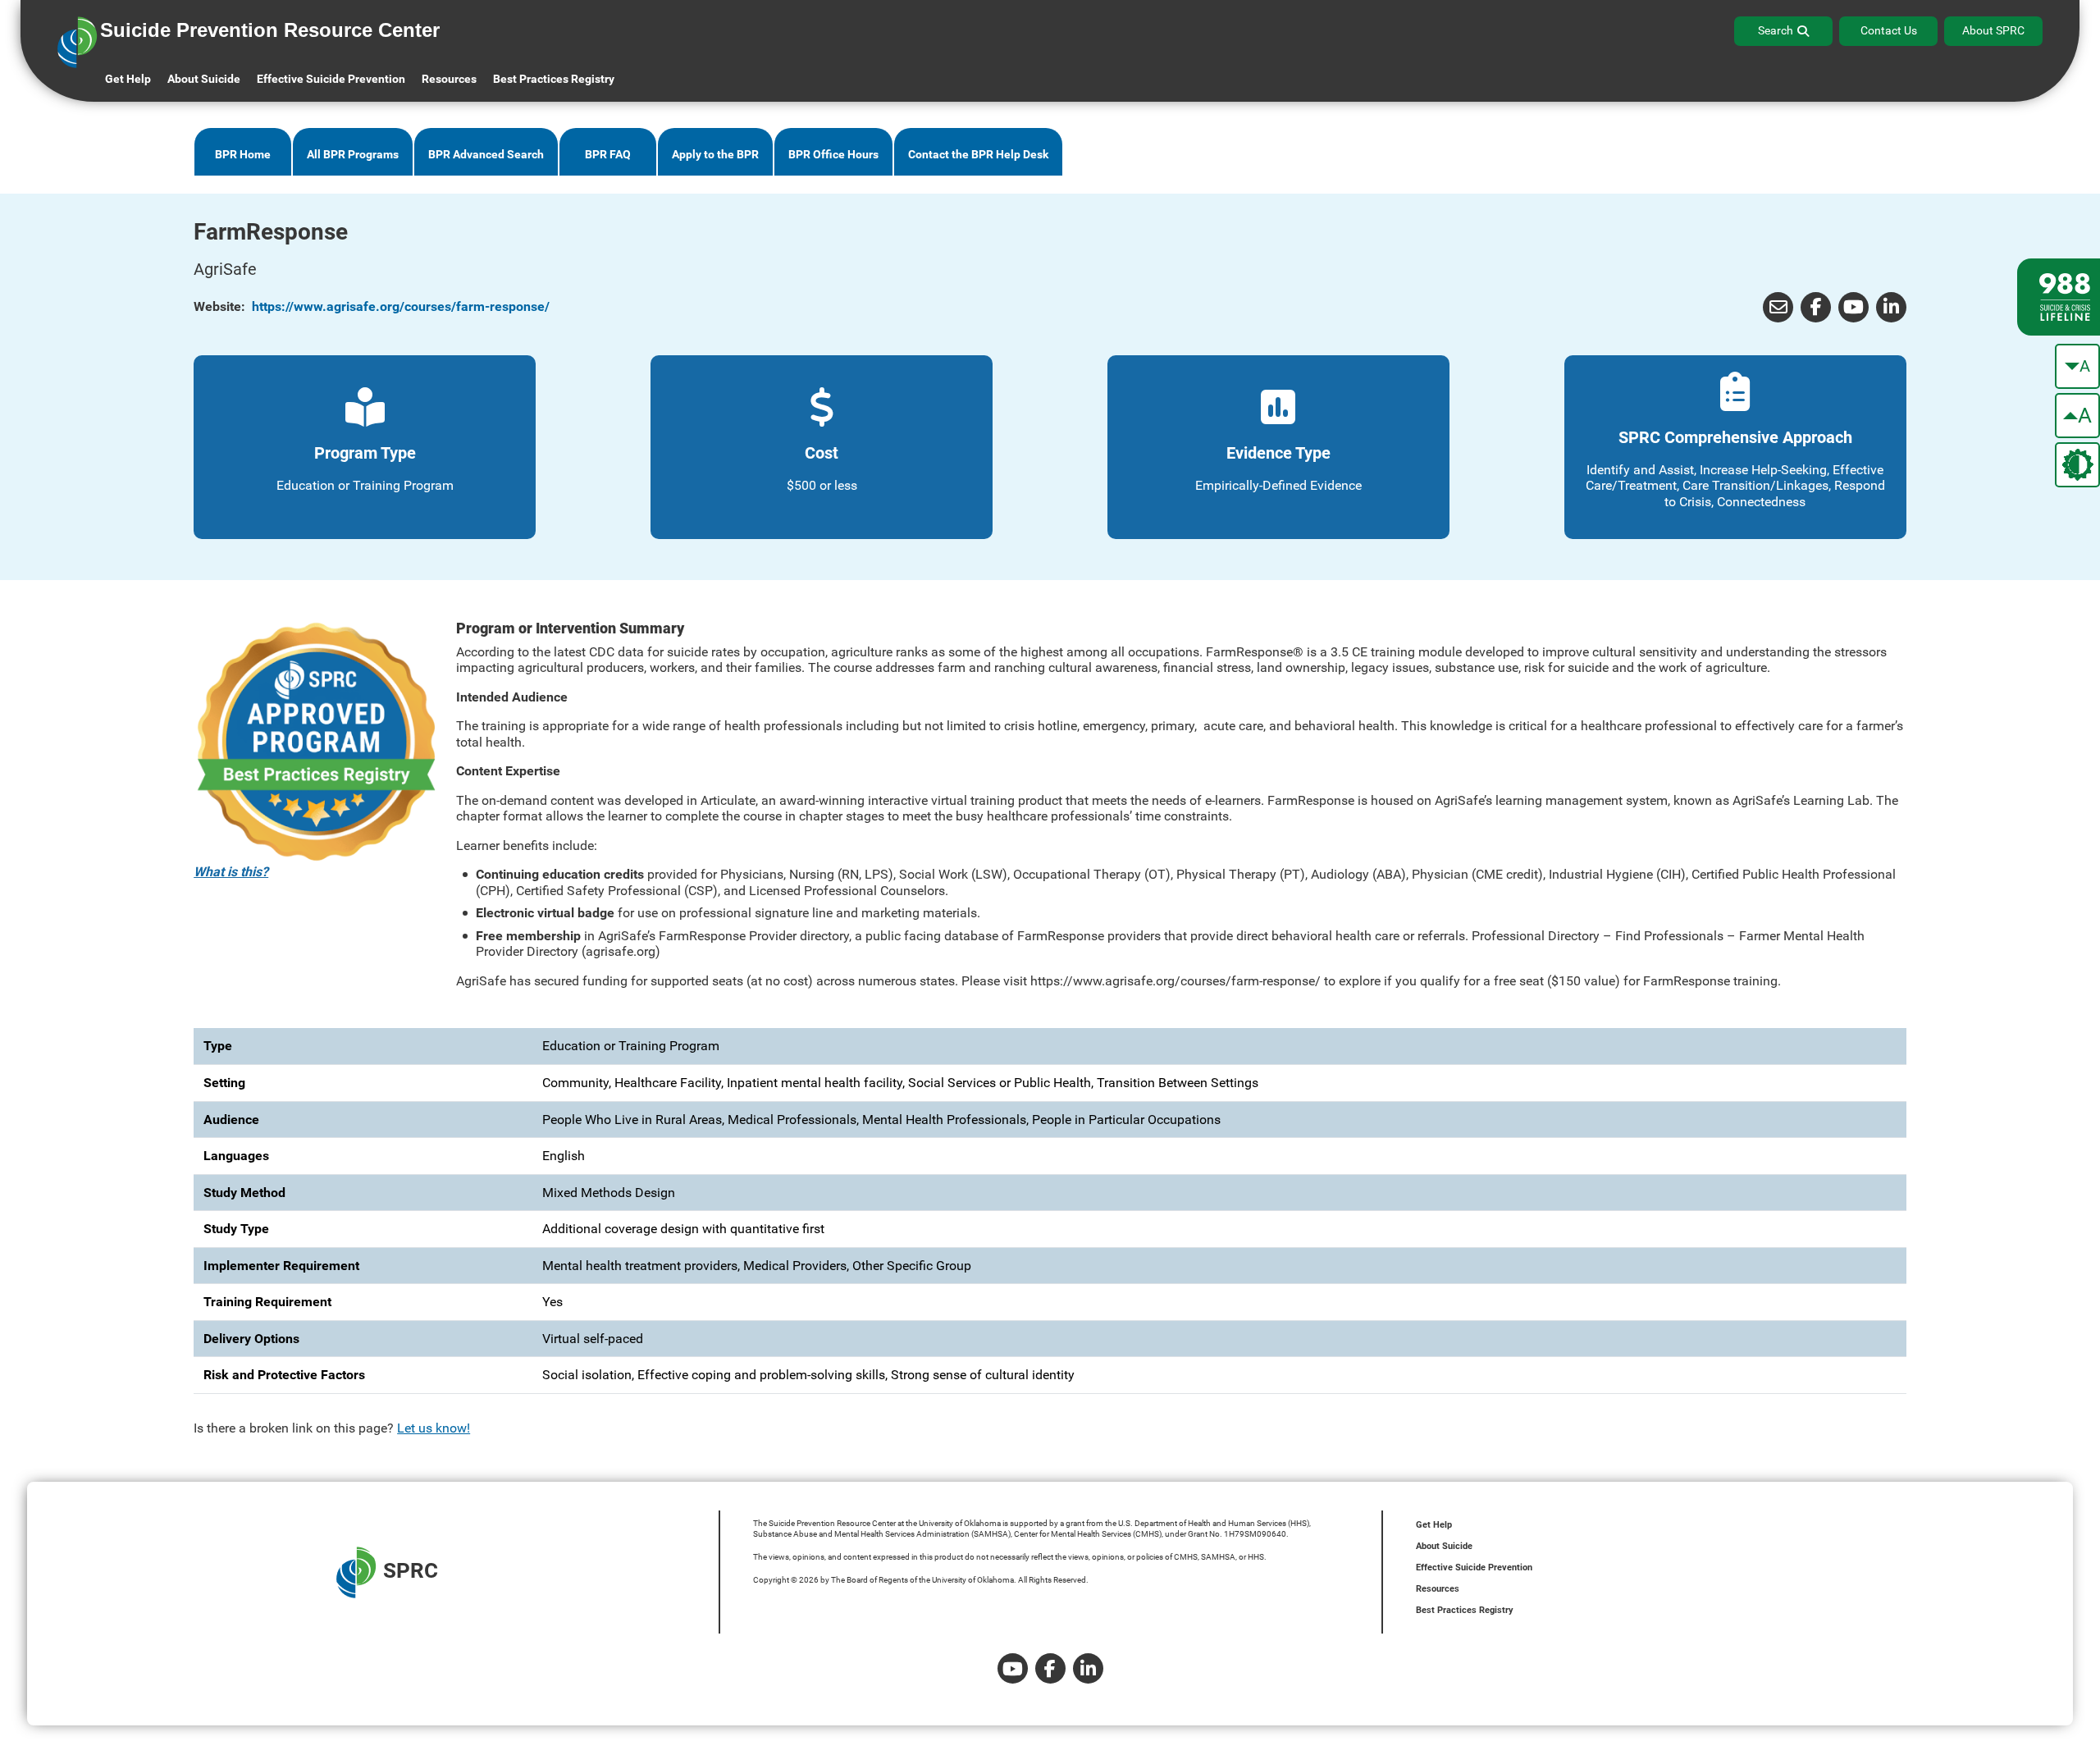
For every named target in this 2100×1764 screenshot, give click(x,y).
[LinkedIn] (1891, 307)
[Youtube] (1853, 307)
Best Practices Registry (554, 79)
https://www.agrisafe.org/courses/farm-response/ (401, 306)
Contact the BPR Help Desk (978, 155)
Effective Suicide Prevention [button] (331, 79)
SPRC (411, 1570)
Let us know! (434, 1428)
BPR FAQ (608, 155)
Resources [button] (449, 79)
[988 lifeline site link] (2059, 297)
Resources (1438, 1589)
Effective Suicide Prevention (1474, 1567)
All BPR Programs (353, 155)
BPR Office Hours (833, 155)
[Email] (1778, 307)
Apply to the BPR (715, 155)
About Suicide (204, 79)
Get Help (128, 79)
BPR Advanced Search (486, 155)
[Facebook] (1816, 307)
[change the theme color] (2077, 465)
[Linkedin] (1088, 1668)
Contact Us (1889, 30)
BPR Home (243, 155)
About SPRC (1993, 30)
